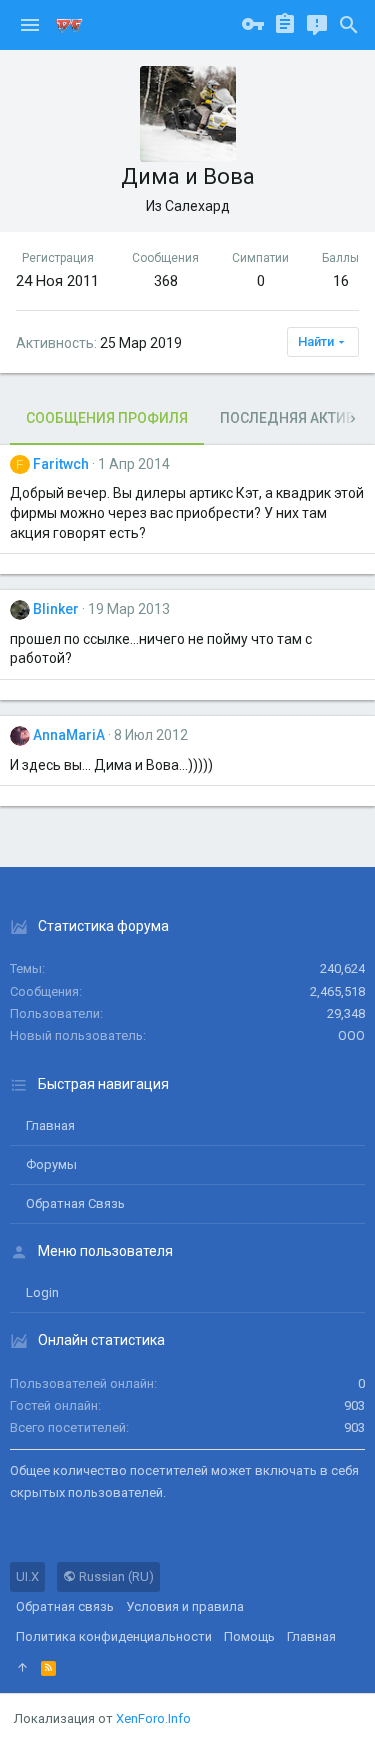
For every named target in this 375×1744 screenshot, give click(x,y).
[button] (30, 25)
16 (341, 281)
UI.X (27, 1576)
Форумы (51, 1164)
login (42, 1292)
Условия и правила (185, 1606)
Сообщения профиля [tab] (107, 418)
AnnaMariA (69, 735)
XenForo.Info (153, 1718)
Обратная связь (75, 1203)
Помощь (249, 1636)
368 (166, 281)
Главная (50, 1125)
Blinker (56, 609)
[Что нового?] (317, 25)
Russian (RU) (115, 1576)
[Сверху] (22, 1668)
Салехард (197, 206)
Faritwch (61, 464)
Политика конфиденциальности (114, 1636)
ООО (351, 1035)
